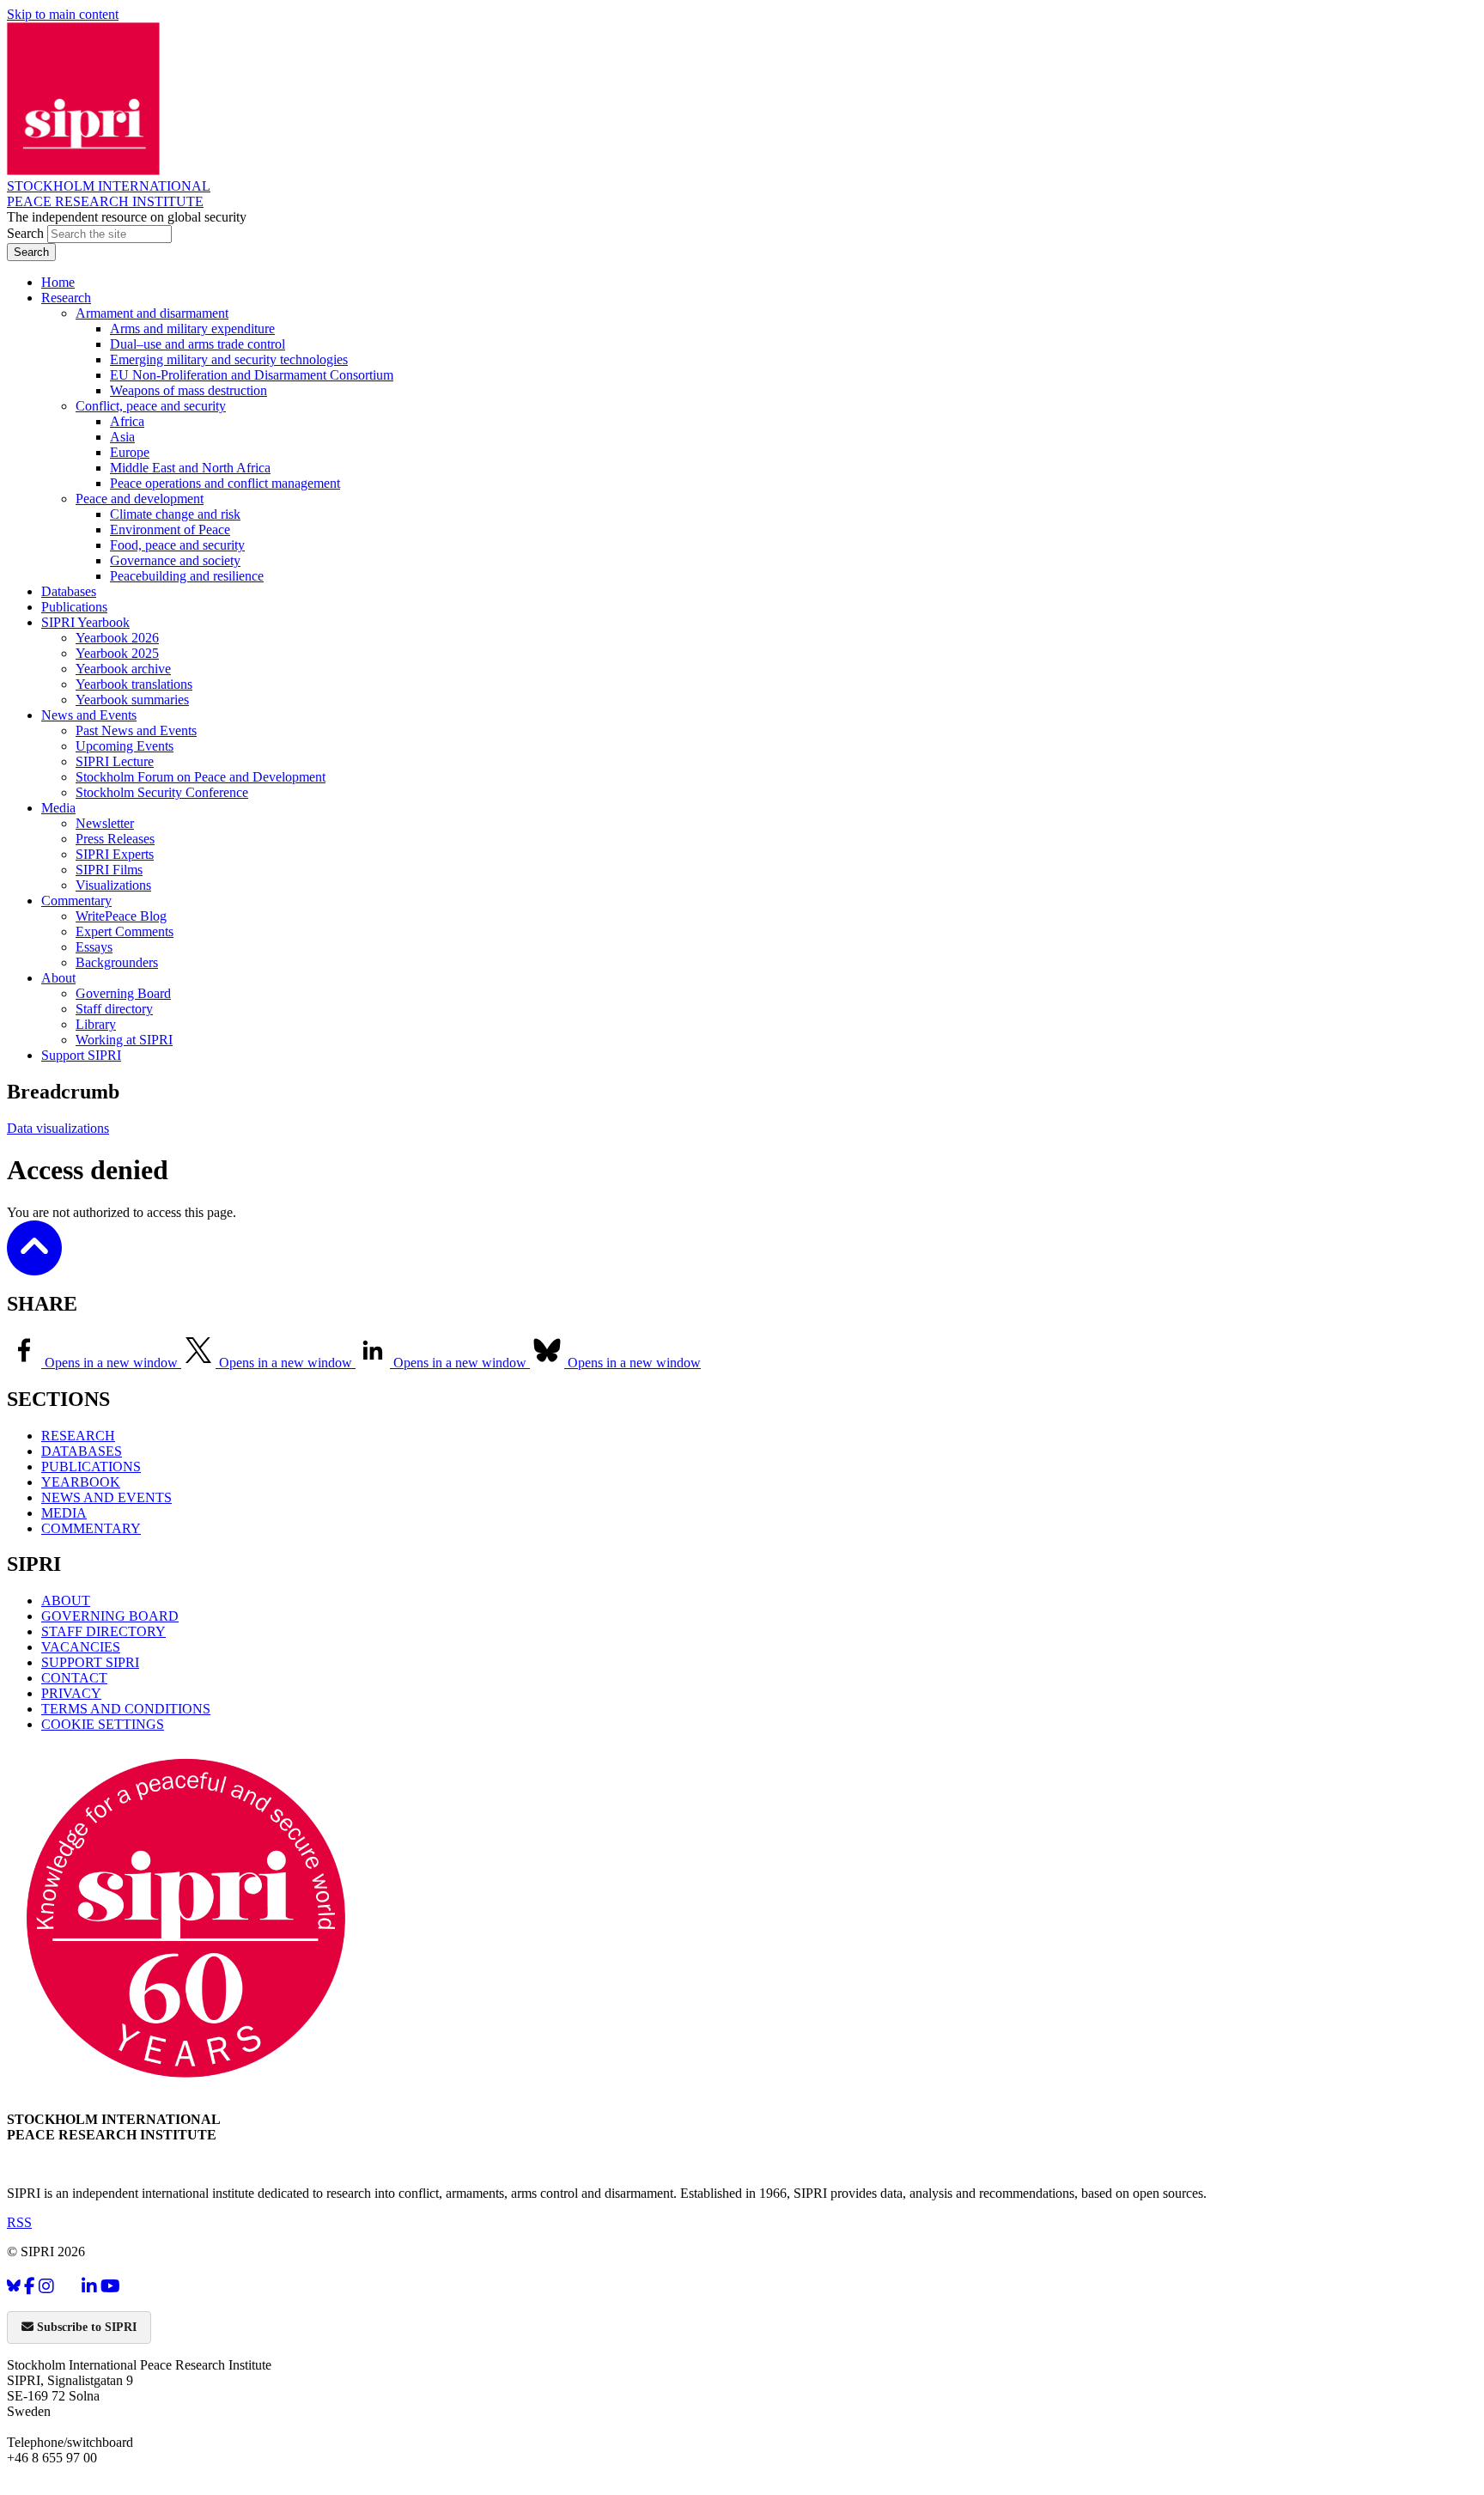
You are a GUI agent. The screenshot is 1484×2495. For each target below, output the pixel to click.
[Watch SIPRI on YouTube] (110, 2286)
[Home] (83, 170)
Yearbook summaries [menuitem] (132, 700)
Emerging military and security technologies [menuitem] (229, 359)
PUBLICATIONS (91, 1467)
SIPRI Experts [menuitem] (115, 854)
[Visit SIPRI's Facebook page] (30, 2286)
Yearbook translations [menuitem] (134, 684)
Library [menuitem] (96, 1024)
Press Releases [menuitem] (115, 839)
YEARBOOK (81, 1482)
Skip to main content (63, 14)
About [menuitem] (58, 978)
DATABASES (82, 1451)
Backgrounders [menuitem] (117, 962)
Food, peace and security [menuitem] (177, 545)
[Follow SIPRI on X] (68, 2289)
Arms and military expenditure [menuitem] (192, 329)
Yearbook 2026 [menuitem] (117, 638)
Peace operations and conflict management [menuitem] (225, 483)
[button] (34, 1264)
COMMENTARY (91, 1528)
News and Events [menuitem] (89, 715)
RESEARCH (78, 1436)
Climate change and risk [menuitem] (175, 514)
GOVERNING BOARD (110, 1616)
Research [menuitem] (66, 298)
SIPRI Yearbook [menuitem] (85, 622)
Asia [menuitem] (122, 437)
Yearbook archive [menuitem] (123, 669)
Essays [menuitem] (94, 947)
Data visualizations (58, 1128)
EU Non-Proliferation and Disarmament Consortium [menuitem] (252, 375)
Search (27, 233)
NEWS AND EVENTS (106, 1497)
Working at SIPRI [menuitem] (124, 1040)
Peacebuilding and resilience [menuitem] (187, 576)
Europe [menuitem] (130, 452)
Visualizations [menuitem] (113, 885)
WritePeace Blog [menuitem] (121, 916)
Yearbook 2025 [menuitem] (117, 653)
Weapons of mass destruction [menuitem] (189, 390)
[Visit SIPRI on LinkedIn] (89, 2286)
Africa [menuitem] (127, 421)
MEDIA (64, 1513)
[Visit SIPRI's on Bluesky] (14, 2286)
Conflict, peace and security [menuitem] (151, 406)
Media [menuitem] (58, 808)
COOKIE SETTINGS (103, 1724)
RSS (19, 2222)
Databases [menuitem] (69, 591)
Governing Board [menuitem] (123, 993)
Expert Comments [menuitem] (125, 931)
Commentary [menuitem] (76, 901)
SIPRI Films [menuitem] (109, 870)
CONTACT (74, 1678)
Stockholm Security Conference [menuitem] (162, 792)
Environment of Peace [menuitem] (170, 529)
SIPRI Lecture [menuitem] (115, 761)
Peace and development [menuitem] (140, 499)
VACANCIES (81, 1647)
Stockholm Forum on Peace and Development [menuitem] (201, 777)
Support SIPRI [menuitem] (81, 1055)
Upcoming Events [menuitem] (125, 746)
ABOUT (66, 1600)
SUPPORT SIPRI (90, 1662)
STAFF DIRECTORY (103, 1631)
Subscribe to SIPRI (85, 2327)
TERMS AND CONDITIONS (126, 1709)
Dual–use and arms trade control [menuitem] (198, 344)
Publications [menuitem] (74, 607)
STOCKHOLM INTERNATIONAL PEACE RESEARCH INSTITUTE (109, 194)
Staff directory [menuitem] (114, 1009)
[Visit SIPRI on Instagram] (46, 2286)
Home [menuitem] (58, 282)
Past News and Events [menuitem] (136, 730)
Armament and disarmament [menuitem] (152, 313)
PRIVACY (71, 1693)
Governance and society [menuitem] (175, 560)
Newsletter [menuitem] (105, 823)
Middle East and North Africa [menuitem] (190, 468)
